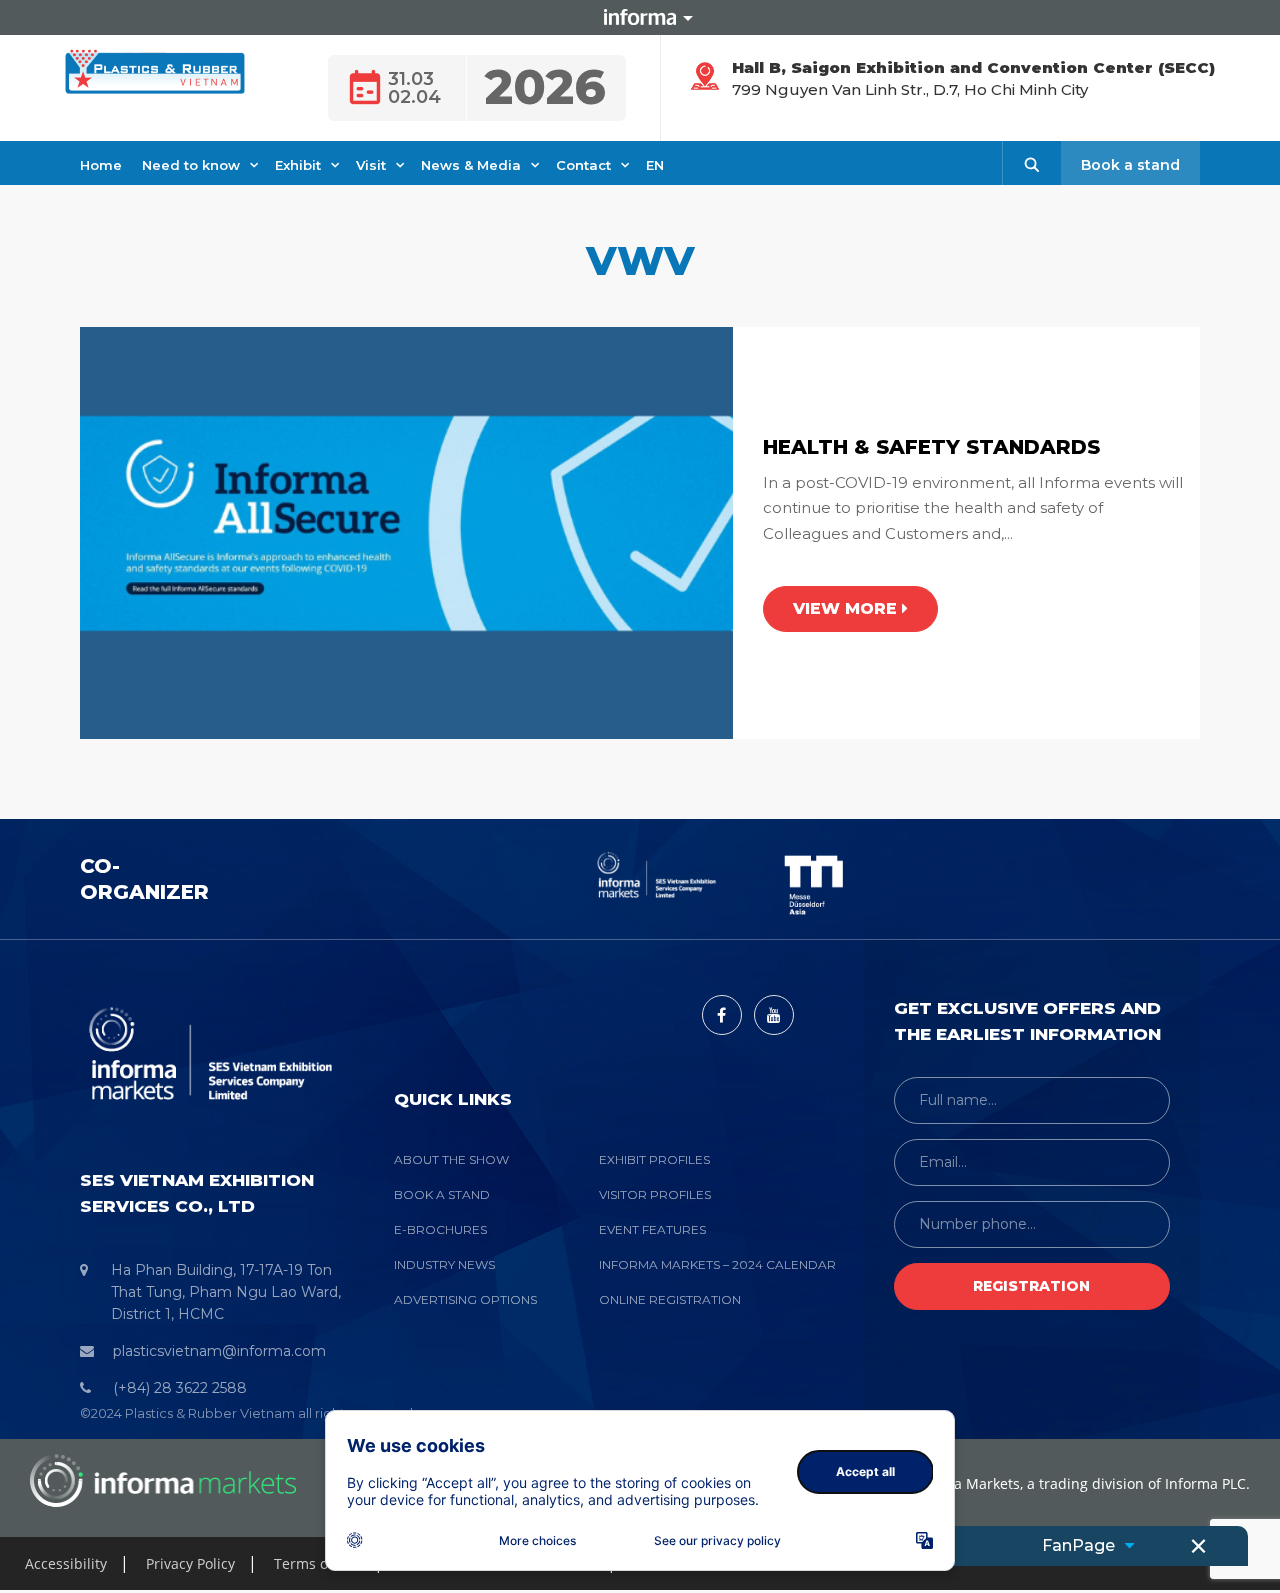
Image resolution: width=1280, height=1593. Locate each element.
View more (847, 608)
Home (101, 165)
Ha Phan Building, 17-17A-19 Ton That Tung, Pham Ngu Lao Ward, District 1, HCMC (226, 1292)
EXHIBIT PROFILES (654, 1159)
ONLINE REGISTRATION (670, 1299)
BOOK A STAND (442, 1194)
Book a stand (1130, 165)
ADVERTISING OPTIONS (465, 1299)
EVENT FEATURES (652, 1229)
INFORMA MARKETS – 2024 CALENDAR (717, 1264)
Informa (640, 17)
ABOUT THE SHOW (451, 1159)
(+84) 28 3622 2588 (180, 1388)
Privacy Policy (190, 1563)
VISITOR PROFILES (655, 1194)
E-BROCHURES (440, 1229)
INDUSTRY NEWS (444, 1264)
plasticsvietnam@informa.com (219, 1351)
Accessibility (66, 1563)
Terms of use (317, 1563)
